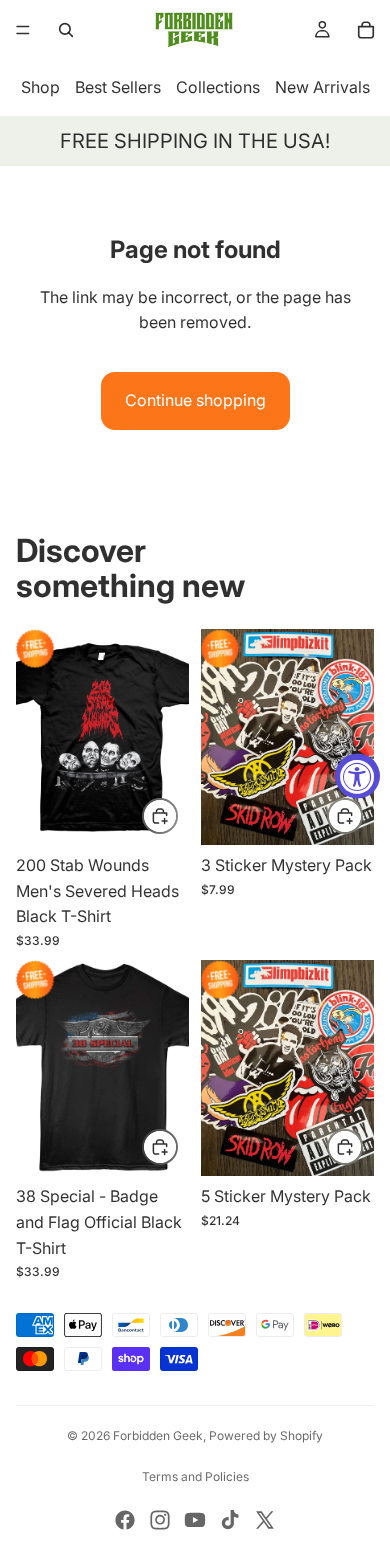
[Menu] (23, 30)
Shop (40, 87)
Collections (218, 87)
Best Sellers (118, 87)
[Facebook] (125, 1520)
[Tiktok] (230, 1520)
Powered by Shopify (266, 1435)
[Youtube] (195, 1520)
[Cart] (366, 30)
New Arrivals (322, 87)
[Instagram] (160, 1520)
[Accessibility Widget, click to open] (357, 776)
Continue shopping (195, 400)
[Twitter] (265, 1520)
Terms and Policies (195, 1476)
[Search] (66, 30)
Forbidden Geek (158, 1435)
